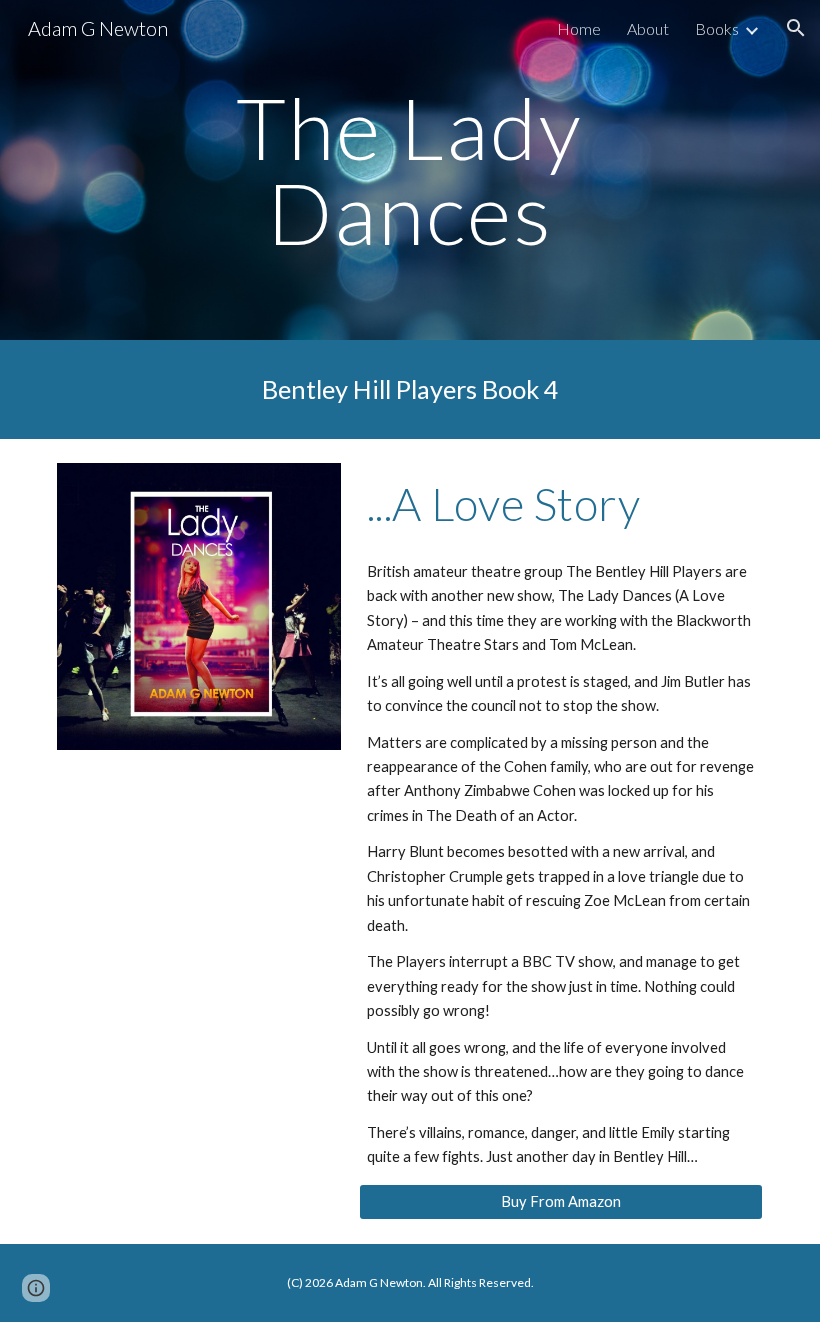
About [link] (648, 28)
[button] (796, 28)
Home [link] (579, 28)
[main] (410, 170)
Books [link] (717, 28)
